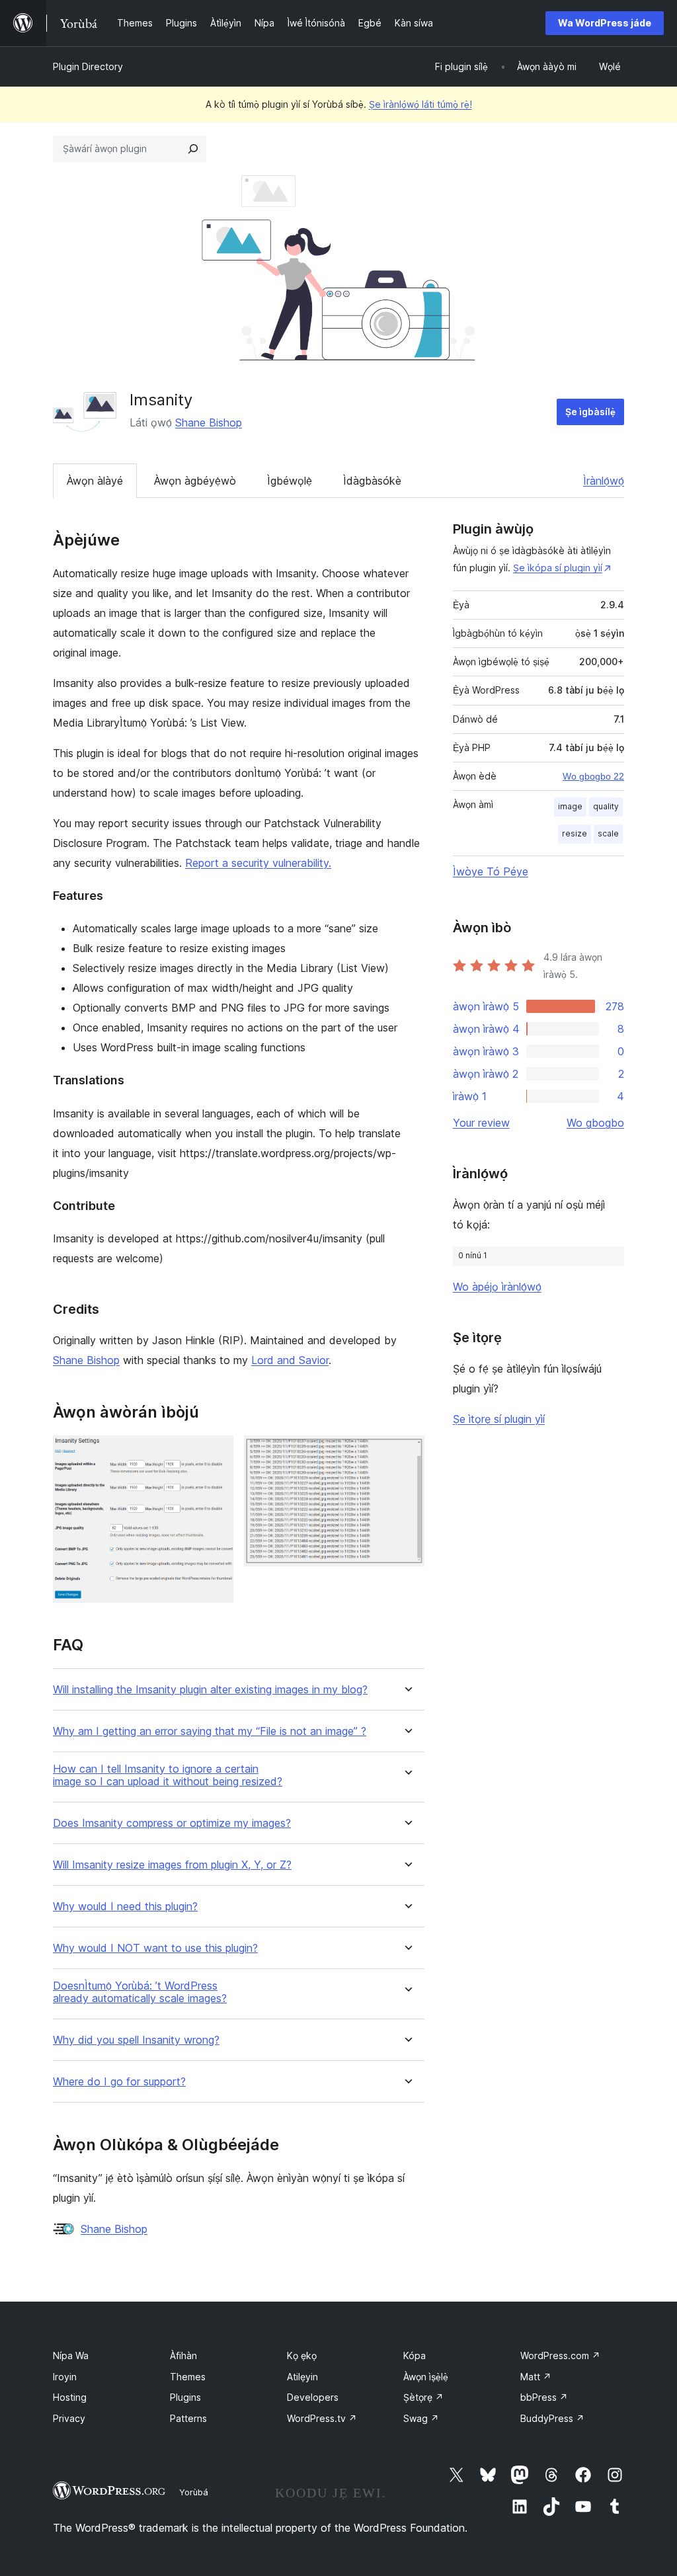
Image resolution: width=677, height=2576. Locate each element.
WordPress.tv (322, 2418)
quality (606, 806)
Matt (536, 2377)
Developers (313, 2397)
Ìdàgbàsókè (372, 481)
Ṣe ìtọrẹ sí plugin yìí (499, 1419)
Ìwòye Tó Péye (491, 871)
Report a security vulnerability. (258, 863)
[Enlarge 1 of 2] (216, 1453)
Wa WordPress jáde (605, 23)
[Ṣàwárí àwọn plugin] (193, 149)
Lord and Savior (290, 1360)
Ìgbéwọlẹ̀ (290, 481)
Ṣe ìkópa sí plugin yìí (558, 568)
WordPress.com (560, 2355)
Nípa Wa (71, 2355)
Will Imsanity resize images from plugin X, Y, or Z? (172, 1865)
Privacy (69, 2418)
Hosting (70, 2397)
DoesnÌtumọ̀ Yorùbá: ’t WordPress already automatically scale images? (140, 1992)
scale (608, 833)
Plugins (185, 2397)
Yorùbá (194, 2492)
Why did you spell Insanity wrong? (136, 2040)
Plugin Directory (88, 66)
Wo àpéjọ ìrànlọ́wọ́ (497, 1287)
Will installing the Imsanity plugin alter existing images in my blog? (210, 1690)
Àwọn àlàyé (95, 481)
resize (575, 833)
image (570, 806)
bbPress (544, 2397)
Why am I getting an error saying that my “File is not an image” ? (210, 1731)
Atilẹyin (302, 2377)
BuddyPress (552, 2418)
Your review (481, 1123)
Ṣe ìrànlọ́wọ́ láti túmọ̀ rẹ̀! (420, 104)
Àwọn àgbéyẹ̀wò (195, 481)
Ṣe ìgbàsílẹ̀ (590, 412)
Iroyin (65, 2377)
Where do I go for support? (119, 2082)
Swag (421, 2418)
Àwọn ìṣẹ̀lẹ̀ (426, 2377)
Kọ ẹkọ (302, 2355)
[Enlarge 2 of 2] (407, 1453)
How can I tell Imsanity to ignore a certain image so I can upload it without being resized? (168, 1775)
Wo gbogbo (595, 1123)
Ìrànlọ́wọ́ (604, 481)
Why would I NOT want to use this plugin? (155, 1948)
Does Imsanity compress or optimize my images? (172, 1823)
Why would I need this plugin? (125, 1907)
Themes (188, 2377)
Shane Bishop (209, 423)
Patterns (188, 2418)
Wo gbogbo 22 (593, 776)
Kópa (415, 2355)
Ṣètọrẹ (423, 2397)
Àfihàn (183, 2355)
